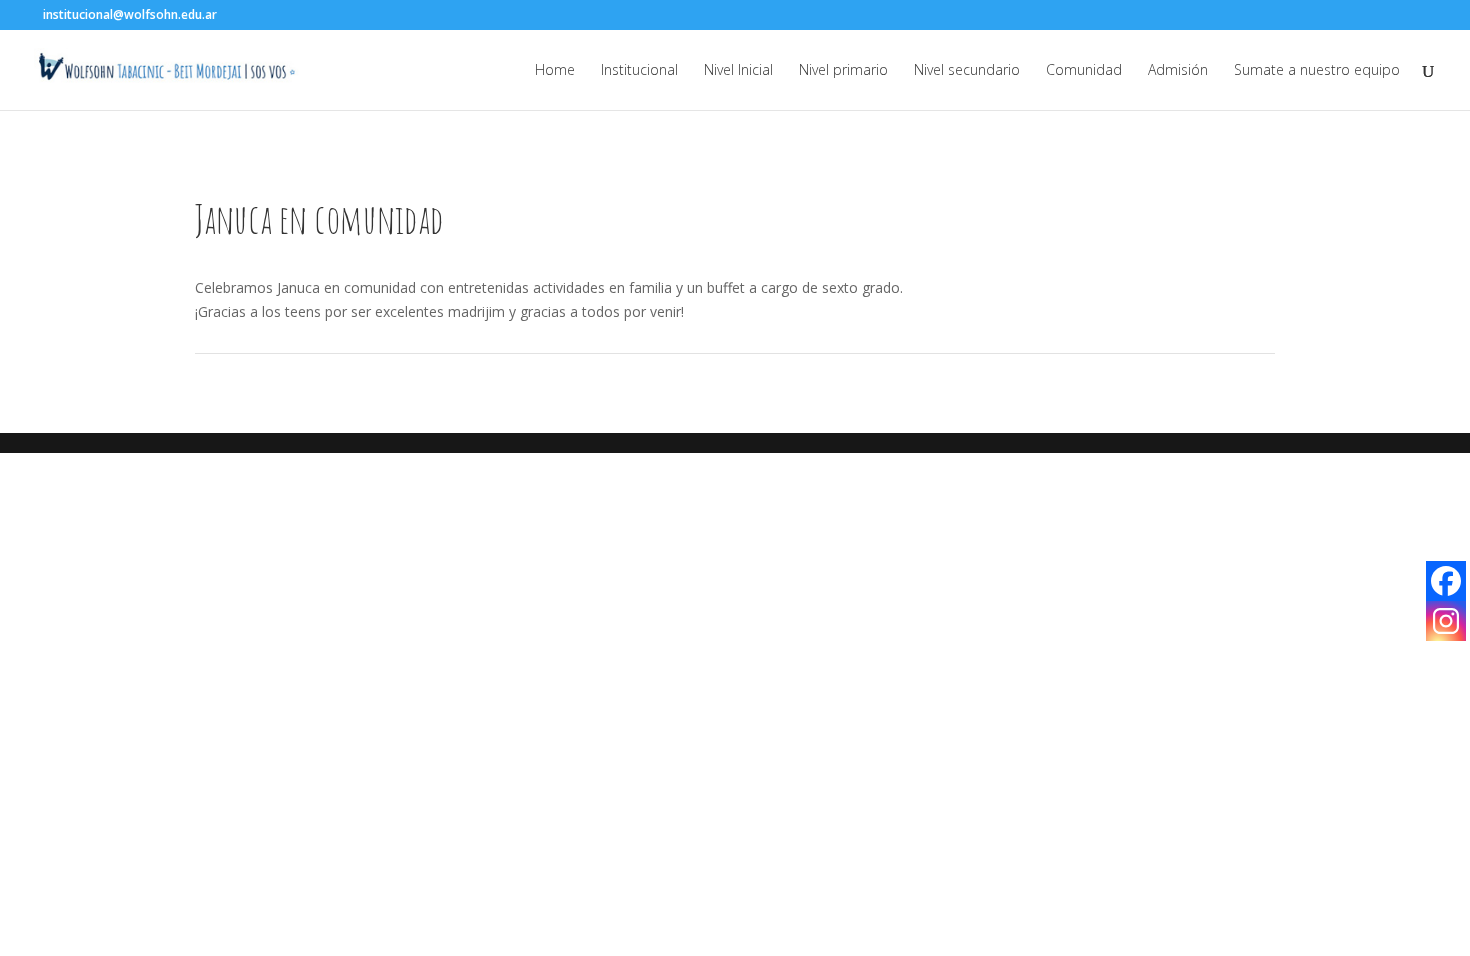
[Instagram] (1446, 621)
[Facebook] (1446, 581)
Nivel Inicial (738, 71)
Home (555, 71)
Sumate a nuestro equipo (1317, 71)
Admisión (1178, 71)
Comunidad (1084, 71)
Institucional (639, 71)
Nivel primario (843, 71)
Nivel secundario (967, 71)
